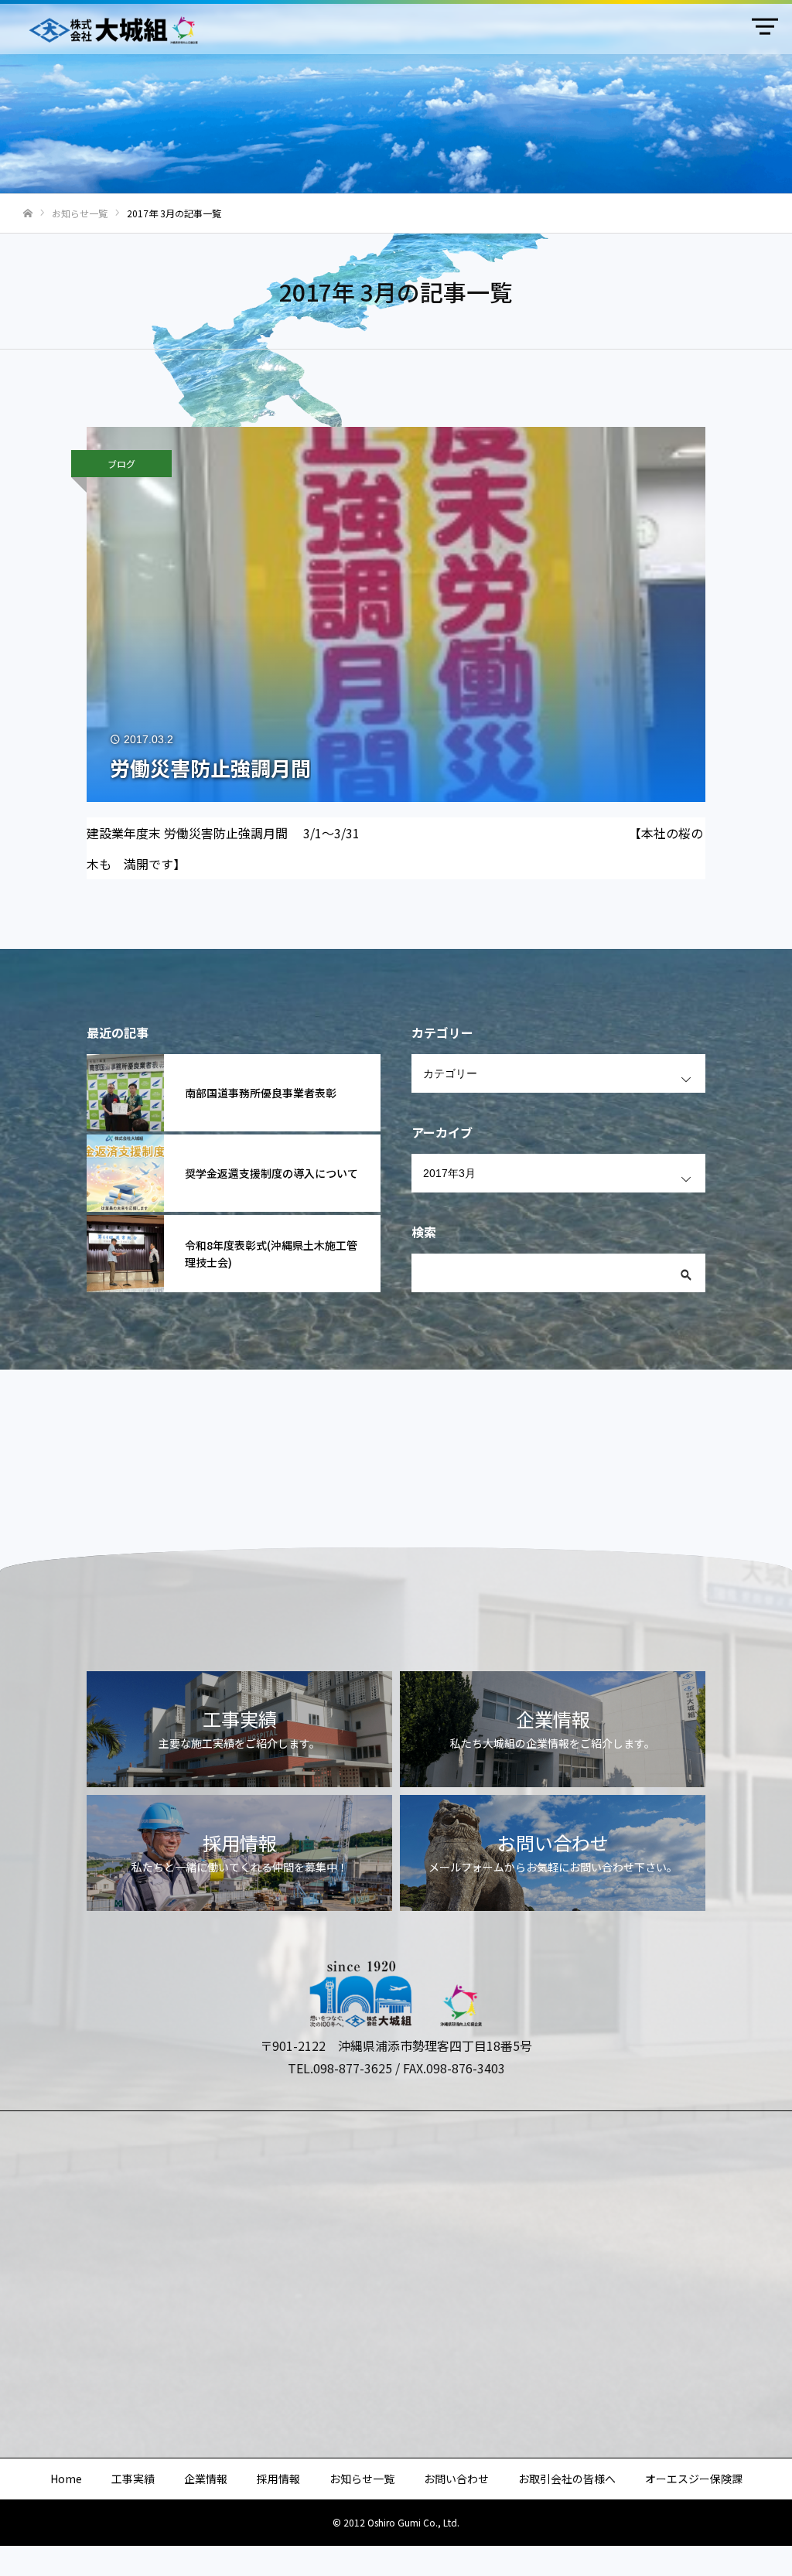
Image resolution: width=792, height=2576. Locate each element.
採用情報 (278, 2479)
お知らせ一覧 (362, 2479)
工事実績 (133, 2479)
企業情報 (206, 2479)
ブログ (121, 464)
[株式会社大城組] (112, 30)
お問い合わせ (456, 2479)
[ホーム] (28, 214)
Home (66, 2479)
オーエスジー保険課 (694, 2479)
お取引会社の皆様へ (567, 2479)
